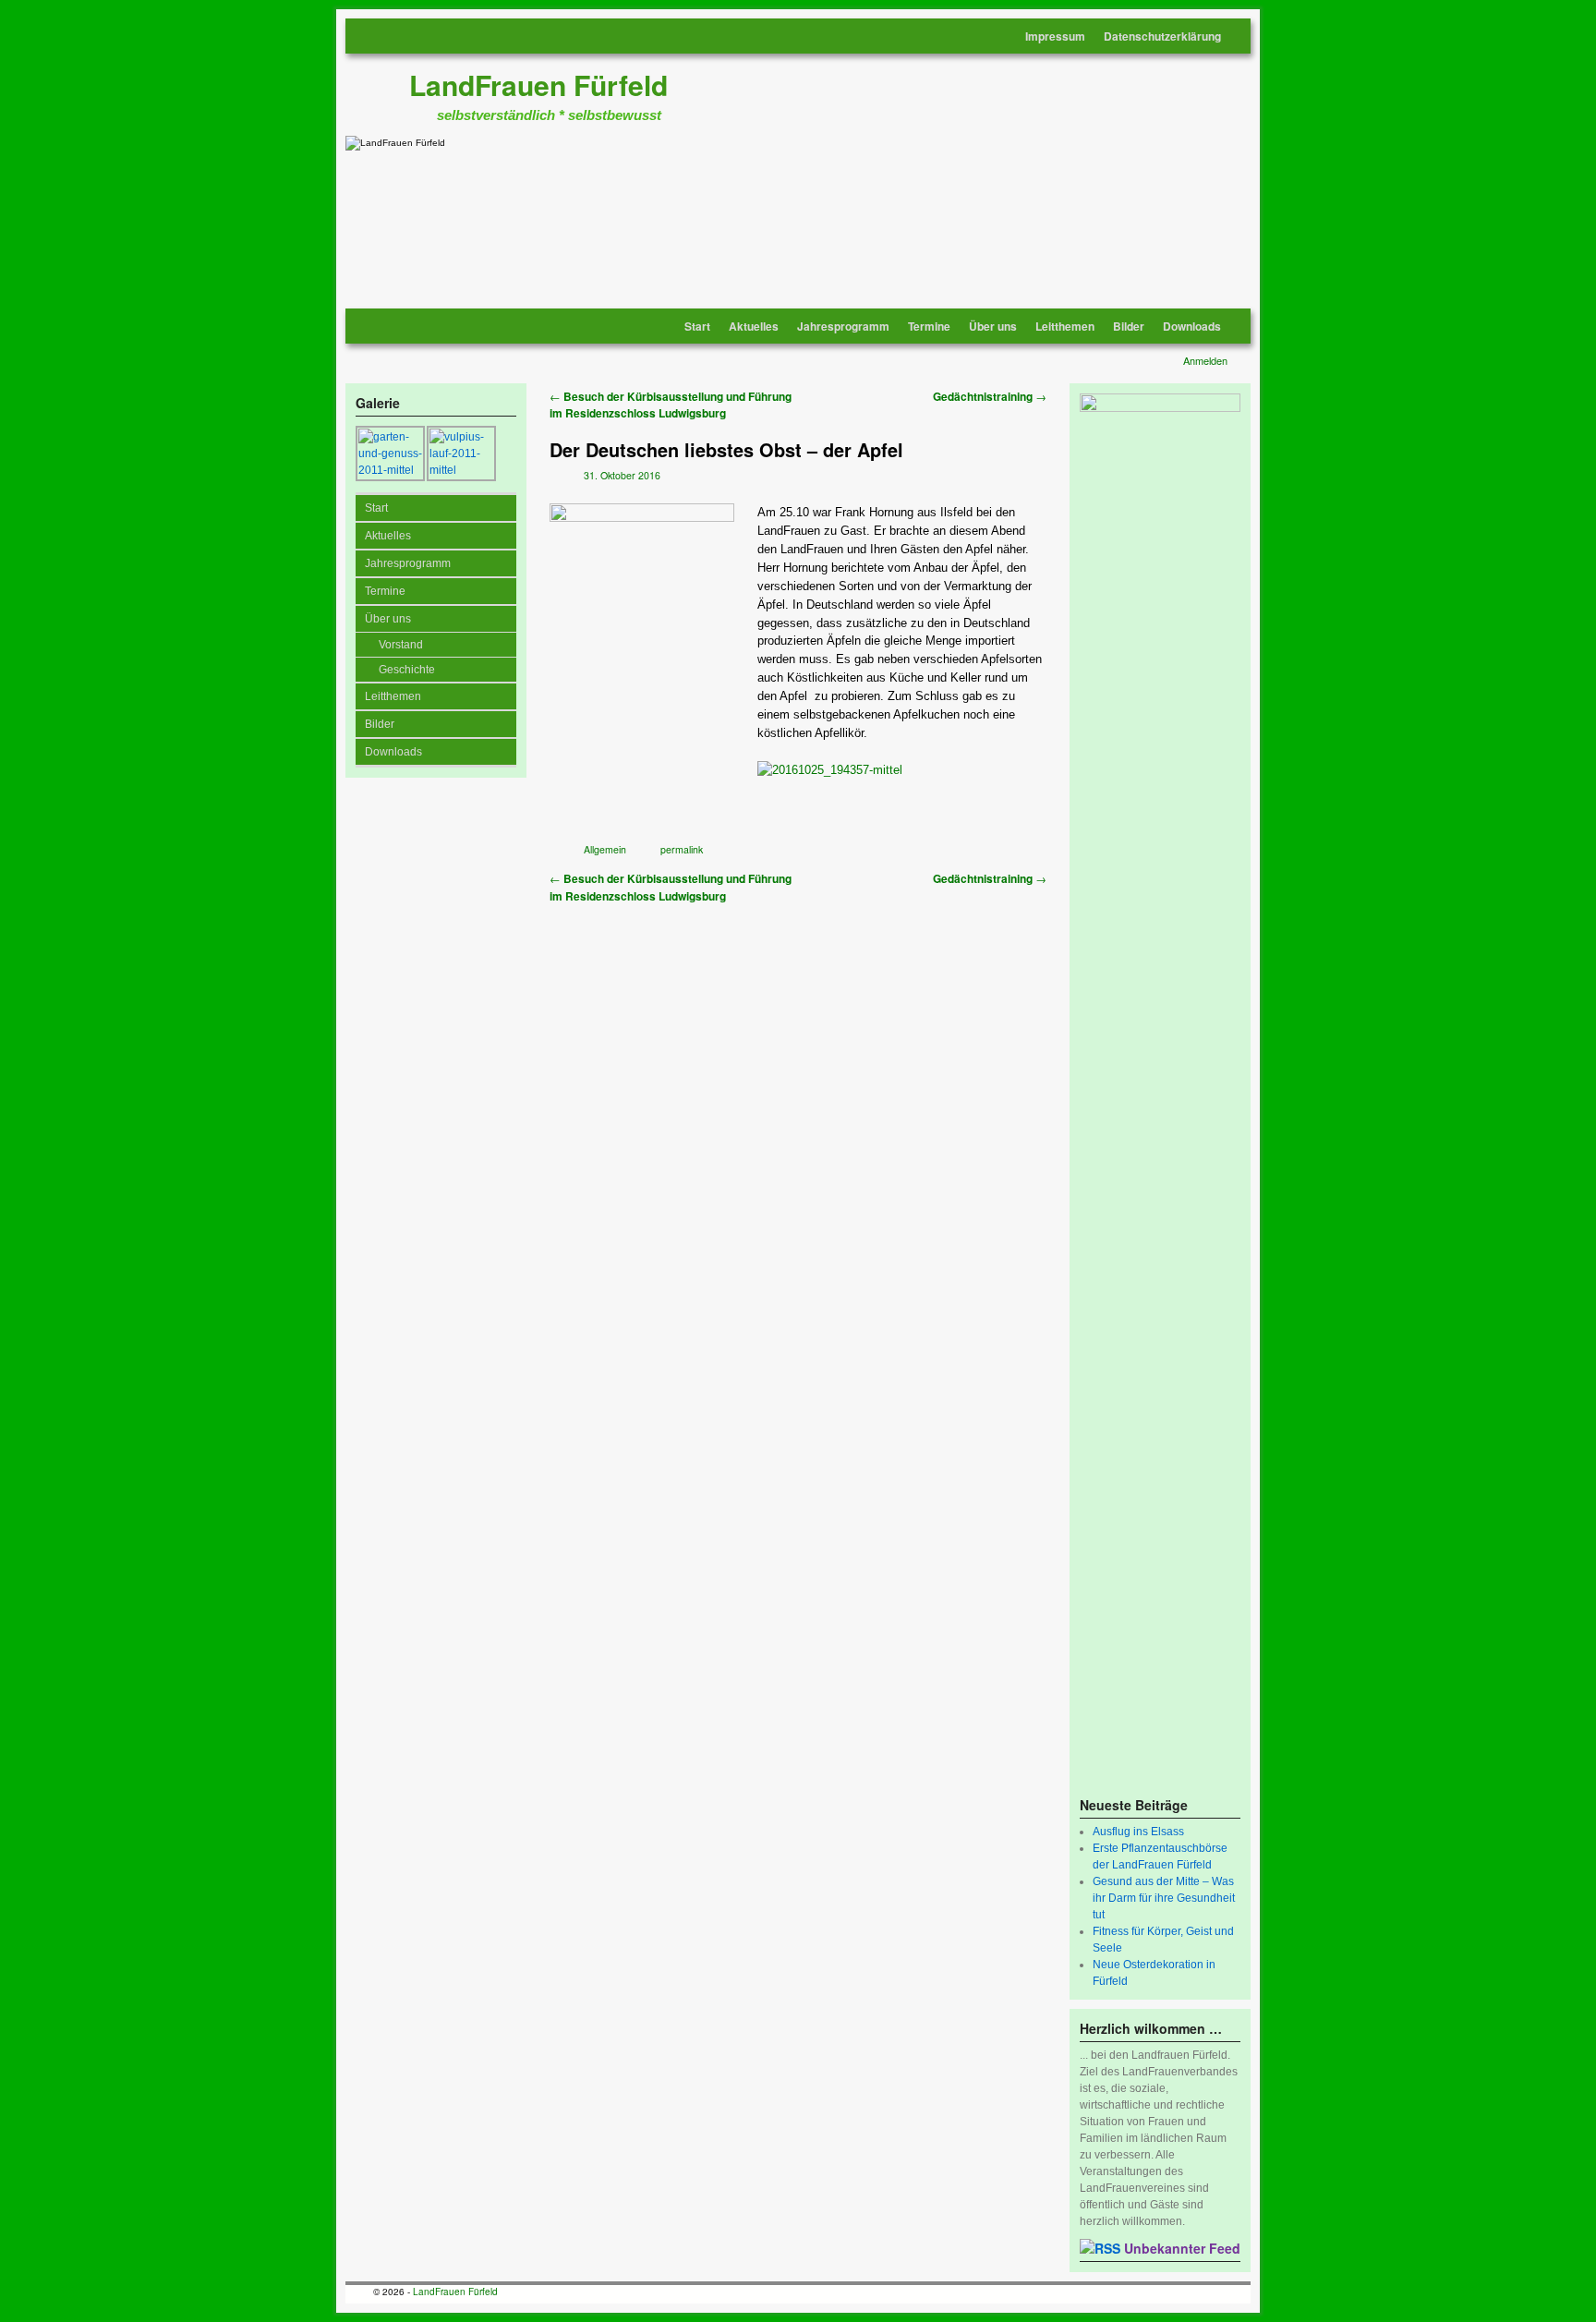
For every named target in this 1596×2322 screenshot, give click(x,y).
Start (697, 326)
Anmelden (1205, 360)
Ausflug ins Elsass (1138, 1832)
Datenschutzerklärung (1162, 36)
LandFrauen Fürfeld (538, 85)
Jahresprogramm (843, 326)
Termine (929, 326)
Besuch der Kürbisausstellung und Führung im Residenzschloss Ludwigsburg (671, 405)
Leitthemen (1065, 326)
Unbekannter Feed (1182, 2248)
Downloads (1192, 326)
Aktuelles (754, 326)
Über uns (993, 326)
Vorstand (401, 645)
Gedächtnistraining (990, 397)
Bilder (1129, 326)
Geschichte (407, 670)
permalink (682, 849)
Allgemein (605, 849)
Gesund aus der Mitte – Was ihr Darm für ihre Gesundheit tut (1164, 1898)
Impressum (1055, 36)
